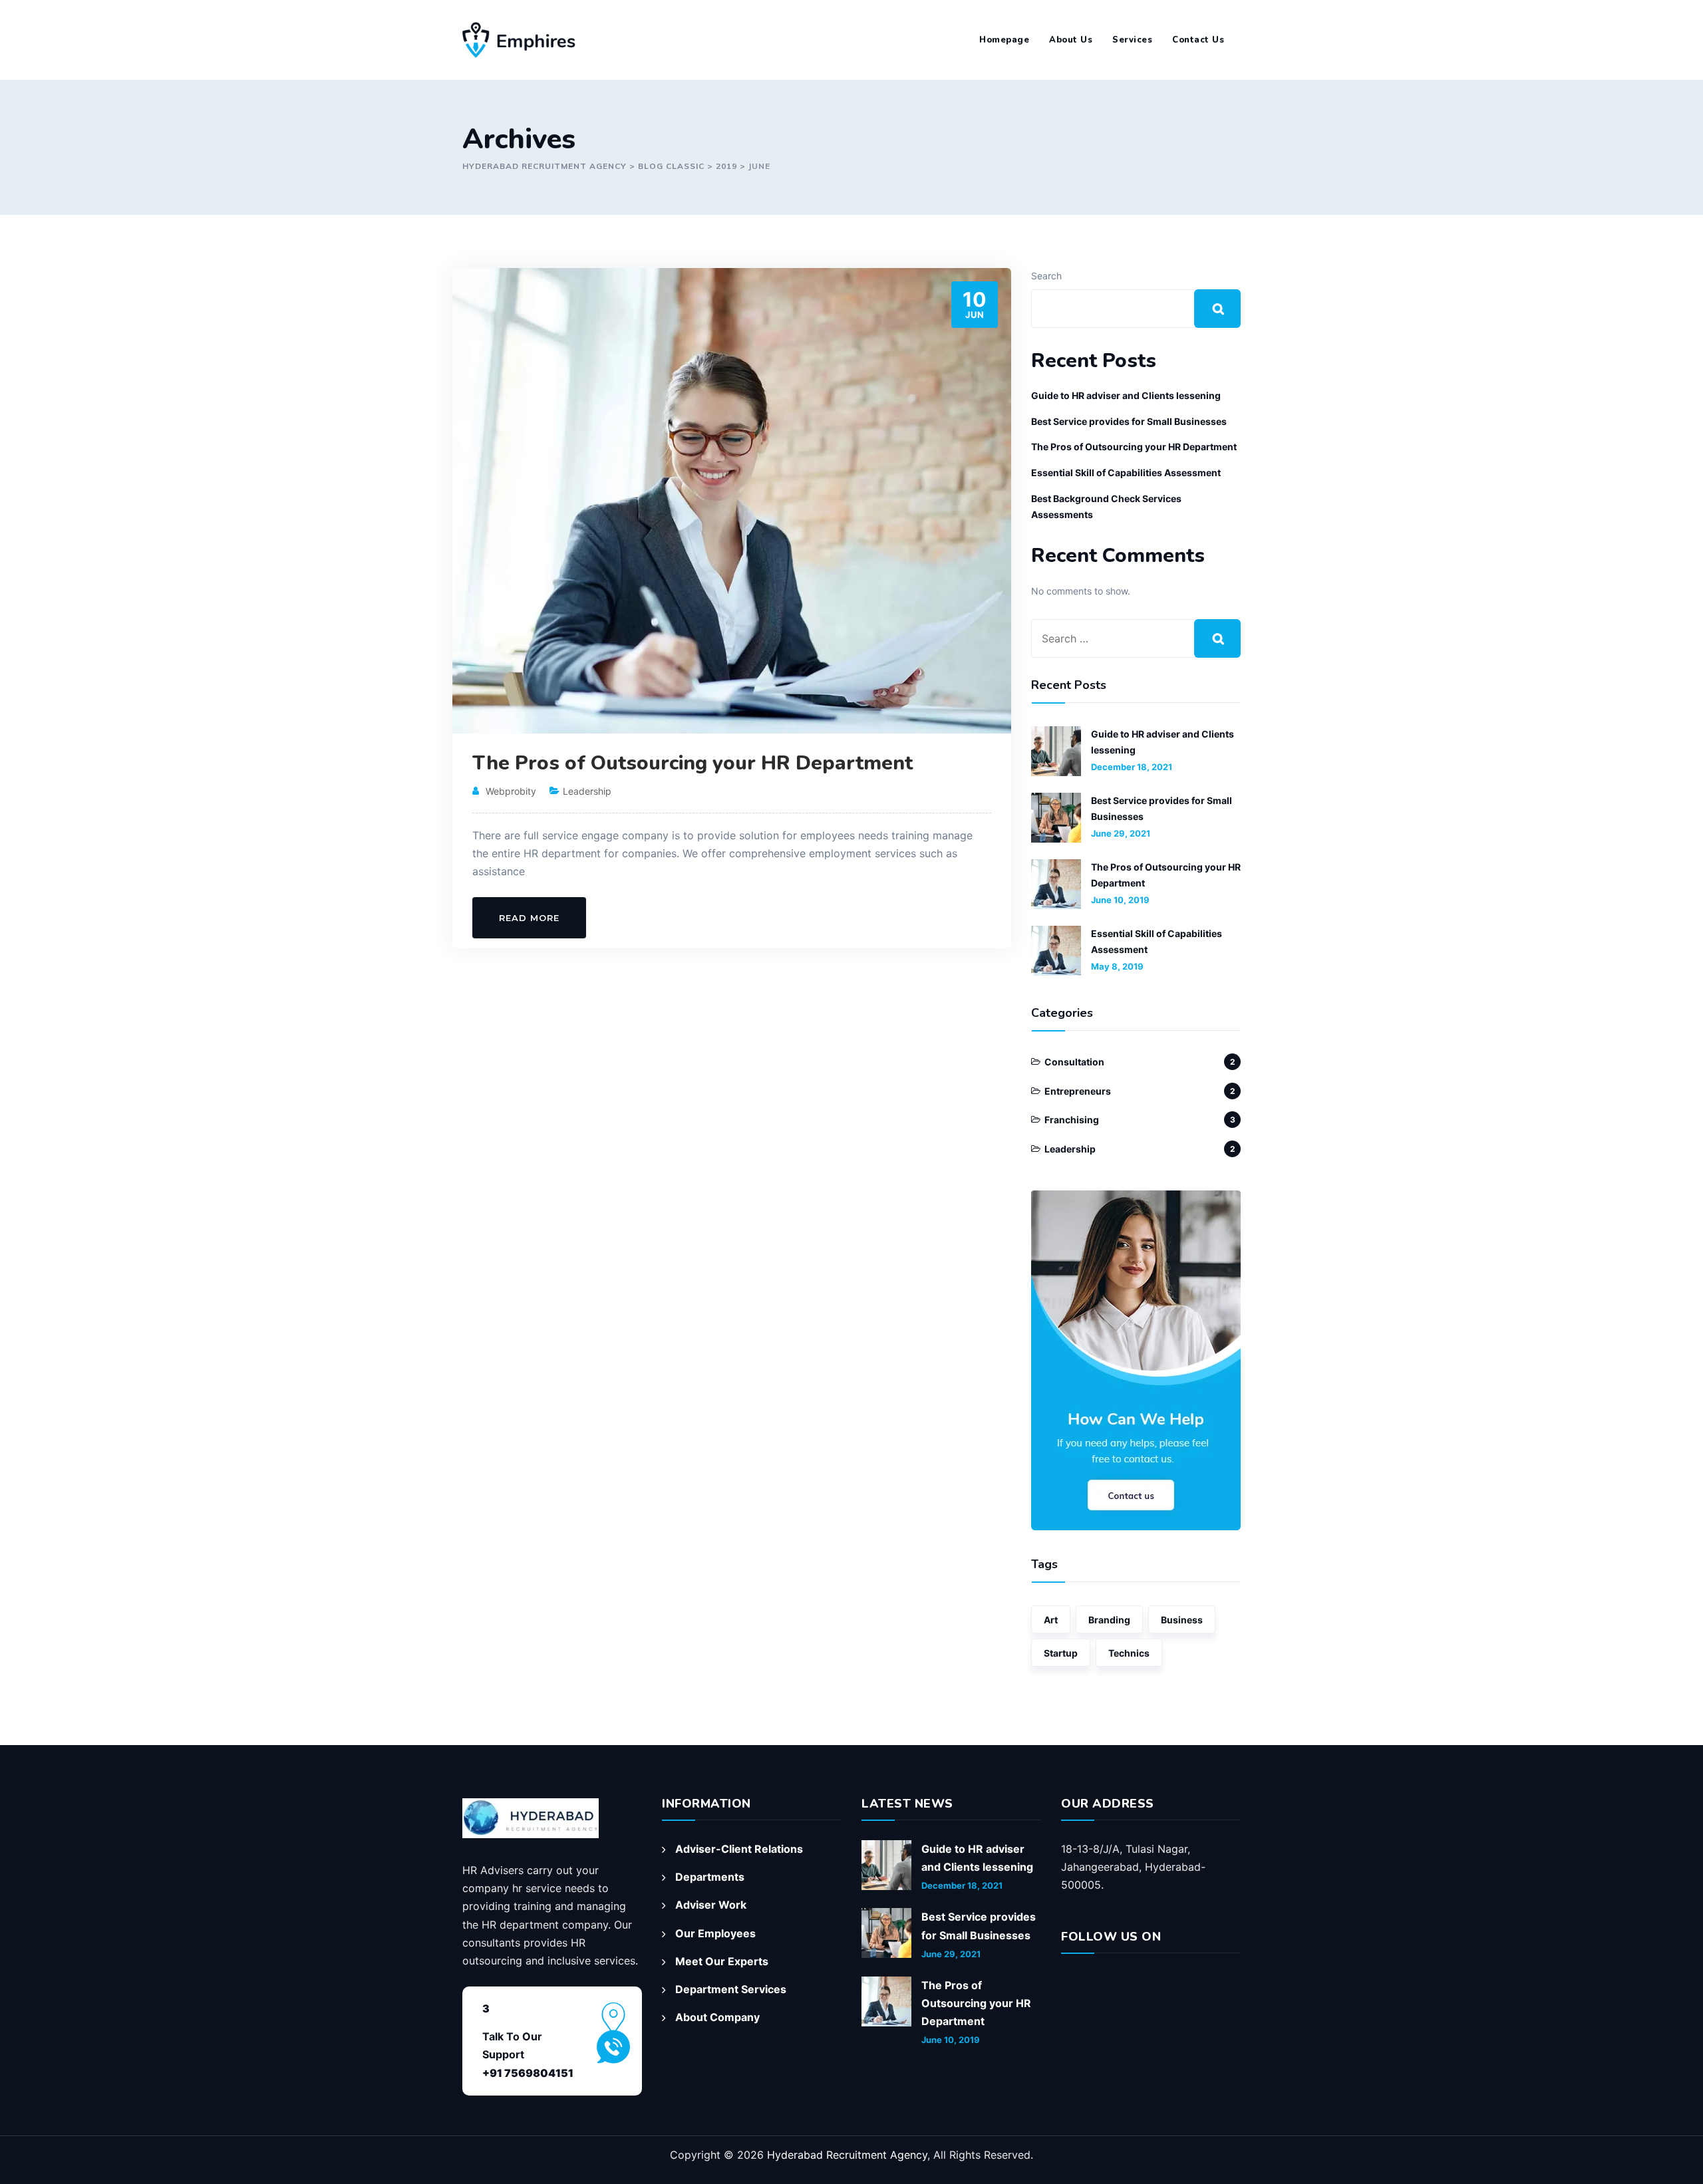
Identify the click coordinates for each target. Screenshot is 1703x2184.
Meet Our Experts (722, 1961)
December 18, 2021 (1132, 767)
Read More (529, 918)
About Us (1071, 40)
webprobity (511, 791)
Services (1132, 40)
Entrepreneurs (1078, 1091)
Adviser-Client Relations (739, 1849)
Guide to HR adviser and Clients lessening (1126, 395)
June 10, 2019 (1120, 900)
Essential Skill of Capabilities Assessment (1126, 473)
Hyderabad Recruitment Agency (847, 2155)
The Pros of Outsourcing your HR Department (693, 763)
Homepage (1004, 40)
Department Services (731, 1989)
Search (1046, 276)
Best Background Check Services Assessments (1106, 506)
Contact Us (1198, 40)
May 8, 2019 (1117, 966)
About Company (717, 2017)
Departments (710, 1877)
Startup (1061, 1653)
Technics (1129, 1653)
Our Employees (715, 1933)
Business (1182, 1620)
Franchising (1072, 1120)
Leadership (587, 791)
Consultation (1074, 1062)
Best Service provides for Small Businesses (1129, 421)
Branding (1109, 1620)
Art (1051, 1620)
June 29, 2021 (1121, 833)
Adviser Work (711, 1905)
